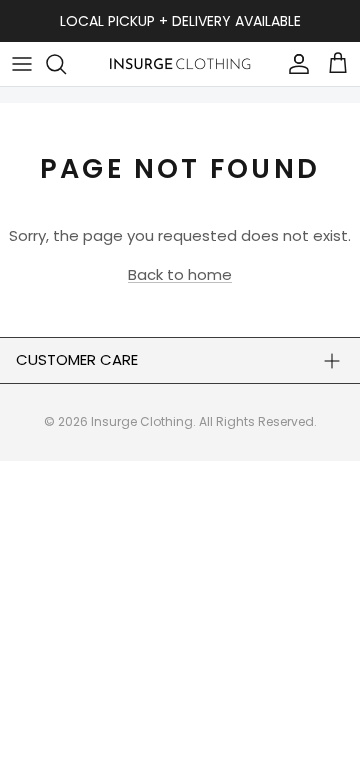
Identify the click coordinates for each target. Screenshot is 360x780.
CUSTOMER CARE (77, 359)
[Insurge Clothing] (180, 63)
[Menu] (22, 64)
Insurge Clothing (142, 421)
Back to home (180, 274)
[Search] (66, 64)
